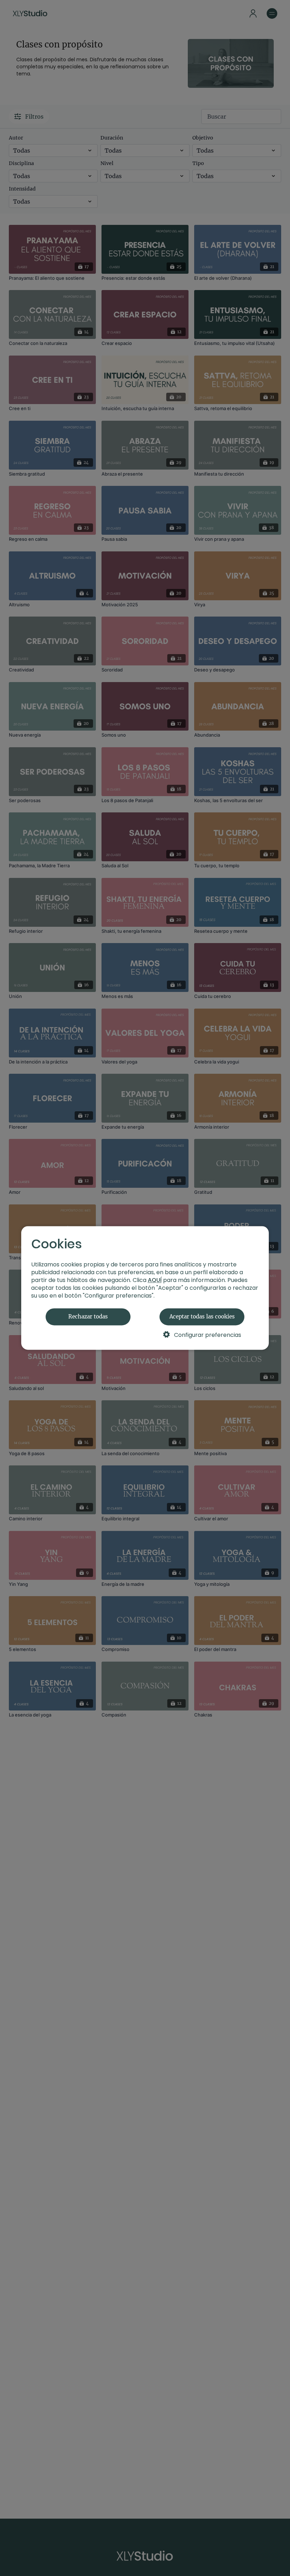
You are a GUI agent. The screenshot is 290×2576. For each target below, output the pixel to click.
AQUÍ (155, 1280)
